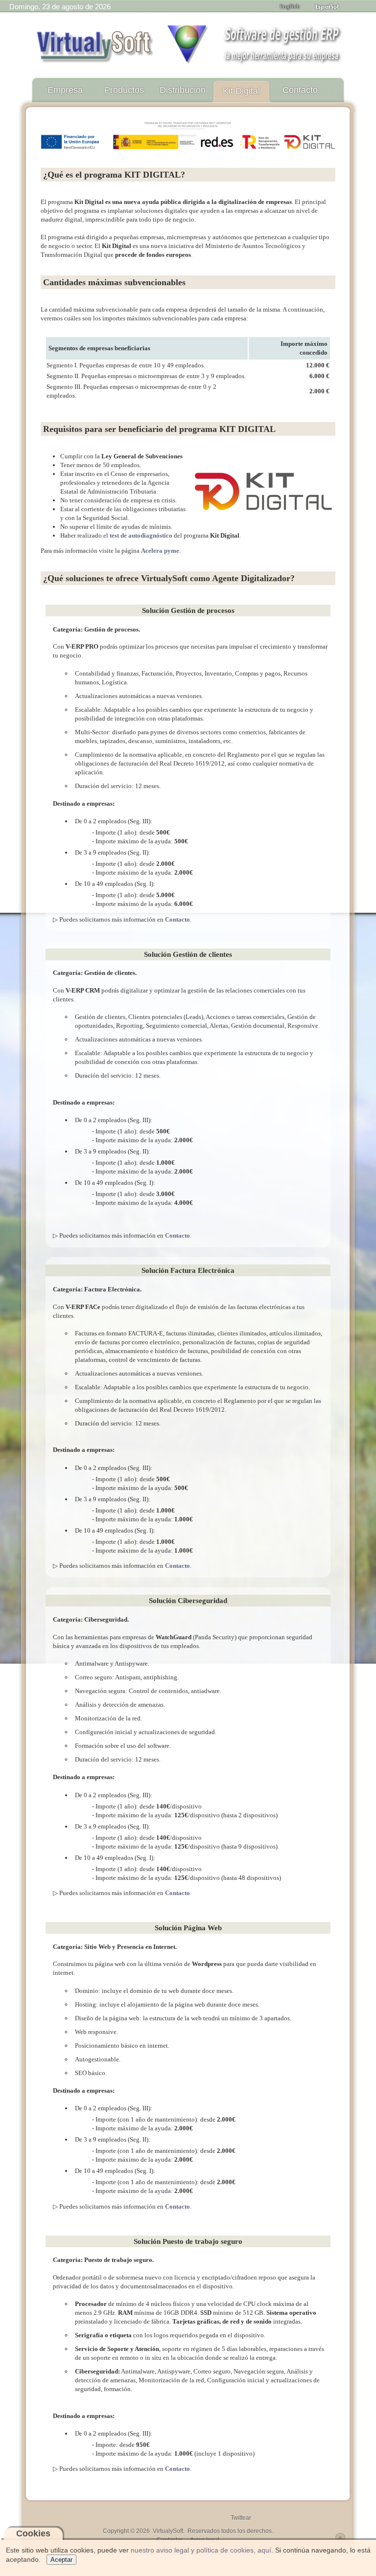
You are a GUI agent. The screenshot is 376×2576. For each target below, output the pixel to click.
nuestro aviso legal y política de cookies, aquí (201, 2550)
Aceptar (61, 2560)
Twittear (241, 2518)
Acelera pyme (160, 551)
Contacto (177, 919)
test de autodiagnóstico (141, 535)
